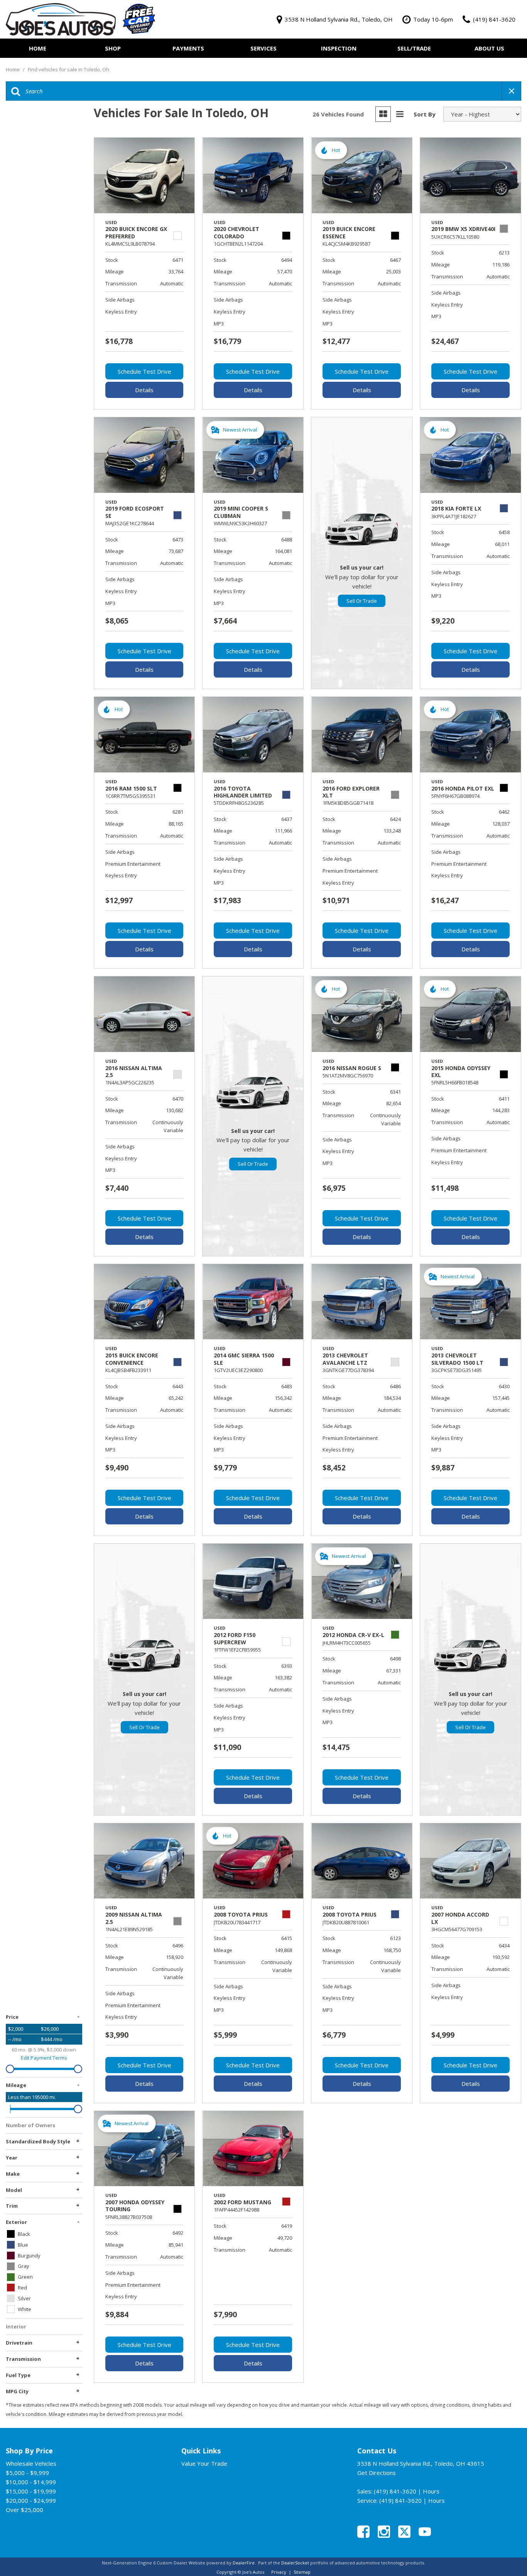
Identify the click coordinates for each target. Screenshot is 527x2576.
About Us (489, 48)
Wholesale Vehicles (31, 2463)
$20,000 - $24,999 (31, 2500)
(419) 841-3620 (395, 2491)
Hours (431, 2491)
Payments (188, 48)
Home (38, 48)
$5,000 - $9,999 (27, 2473)
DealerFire (244, 2563)
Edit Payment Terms (44, 2058)
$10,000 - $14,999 (31, 2482)
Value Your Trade (204, 2463)
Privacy (279, 2572)
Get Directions (377, 2473)
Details (144, 390)
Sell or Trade (362, 601)
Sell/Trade (414, 48)
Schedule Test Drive (144, 371)
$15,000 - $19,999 (31, 2491)
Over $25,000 (24, 2510)
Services (263, 48)
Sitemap (302, 2572)
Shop (113, 48)
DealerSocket (295, 2563)
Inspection (339, 48)
